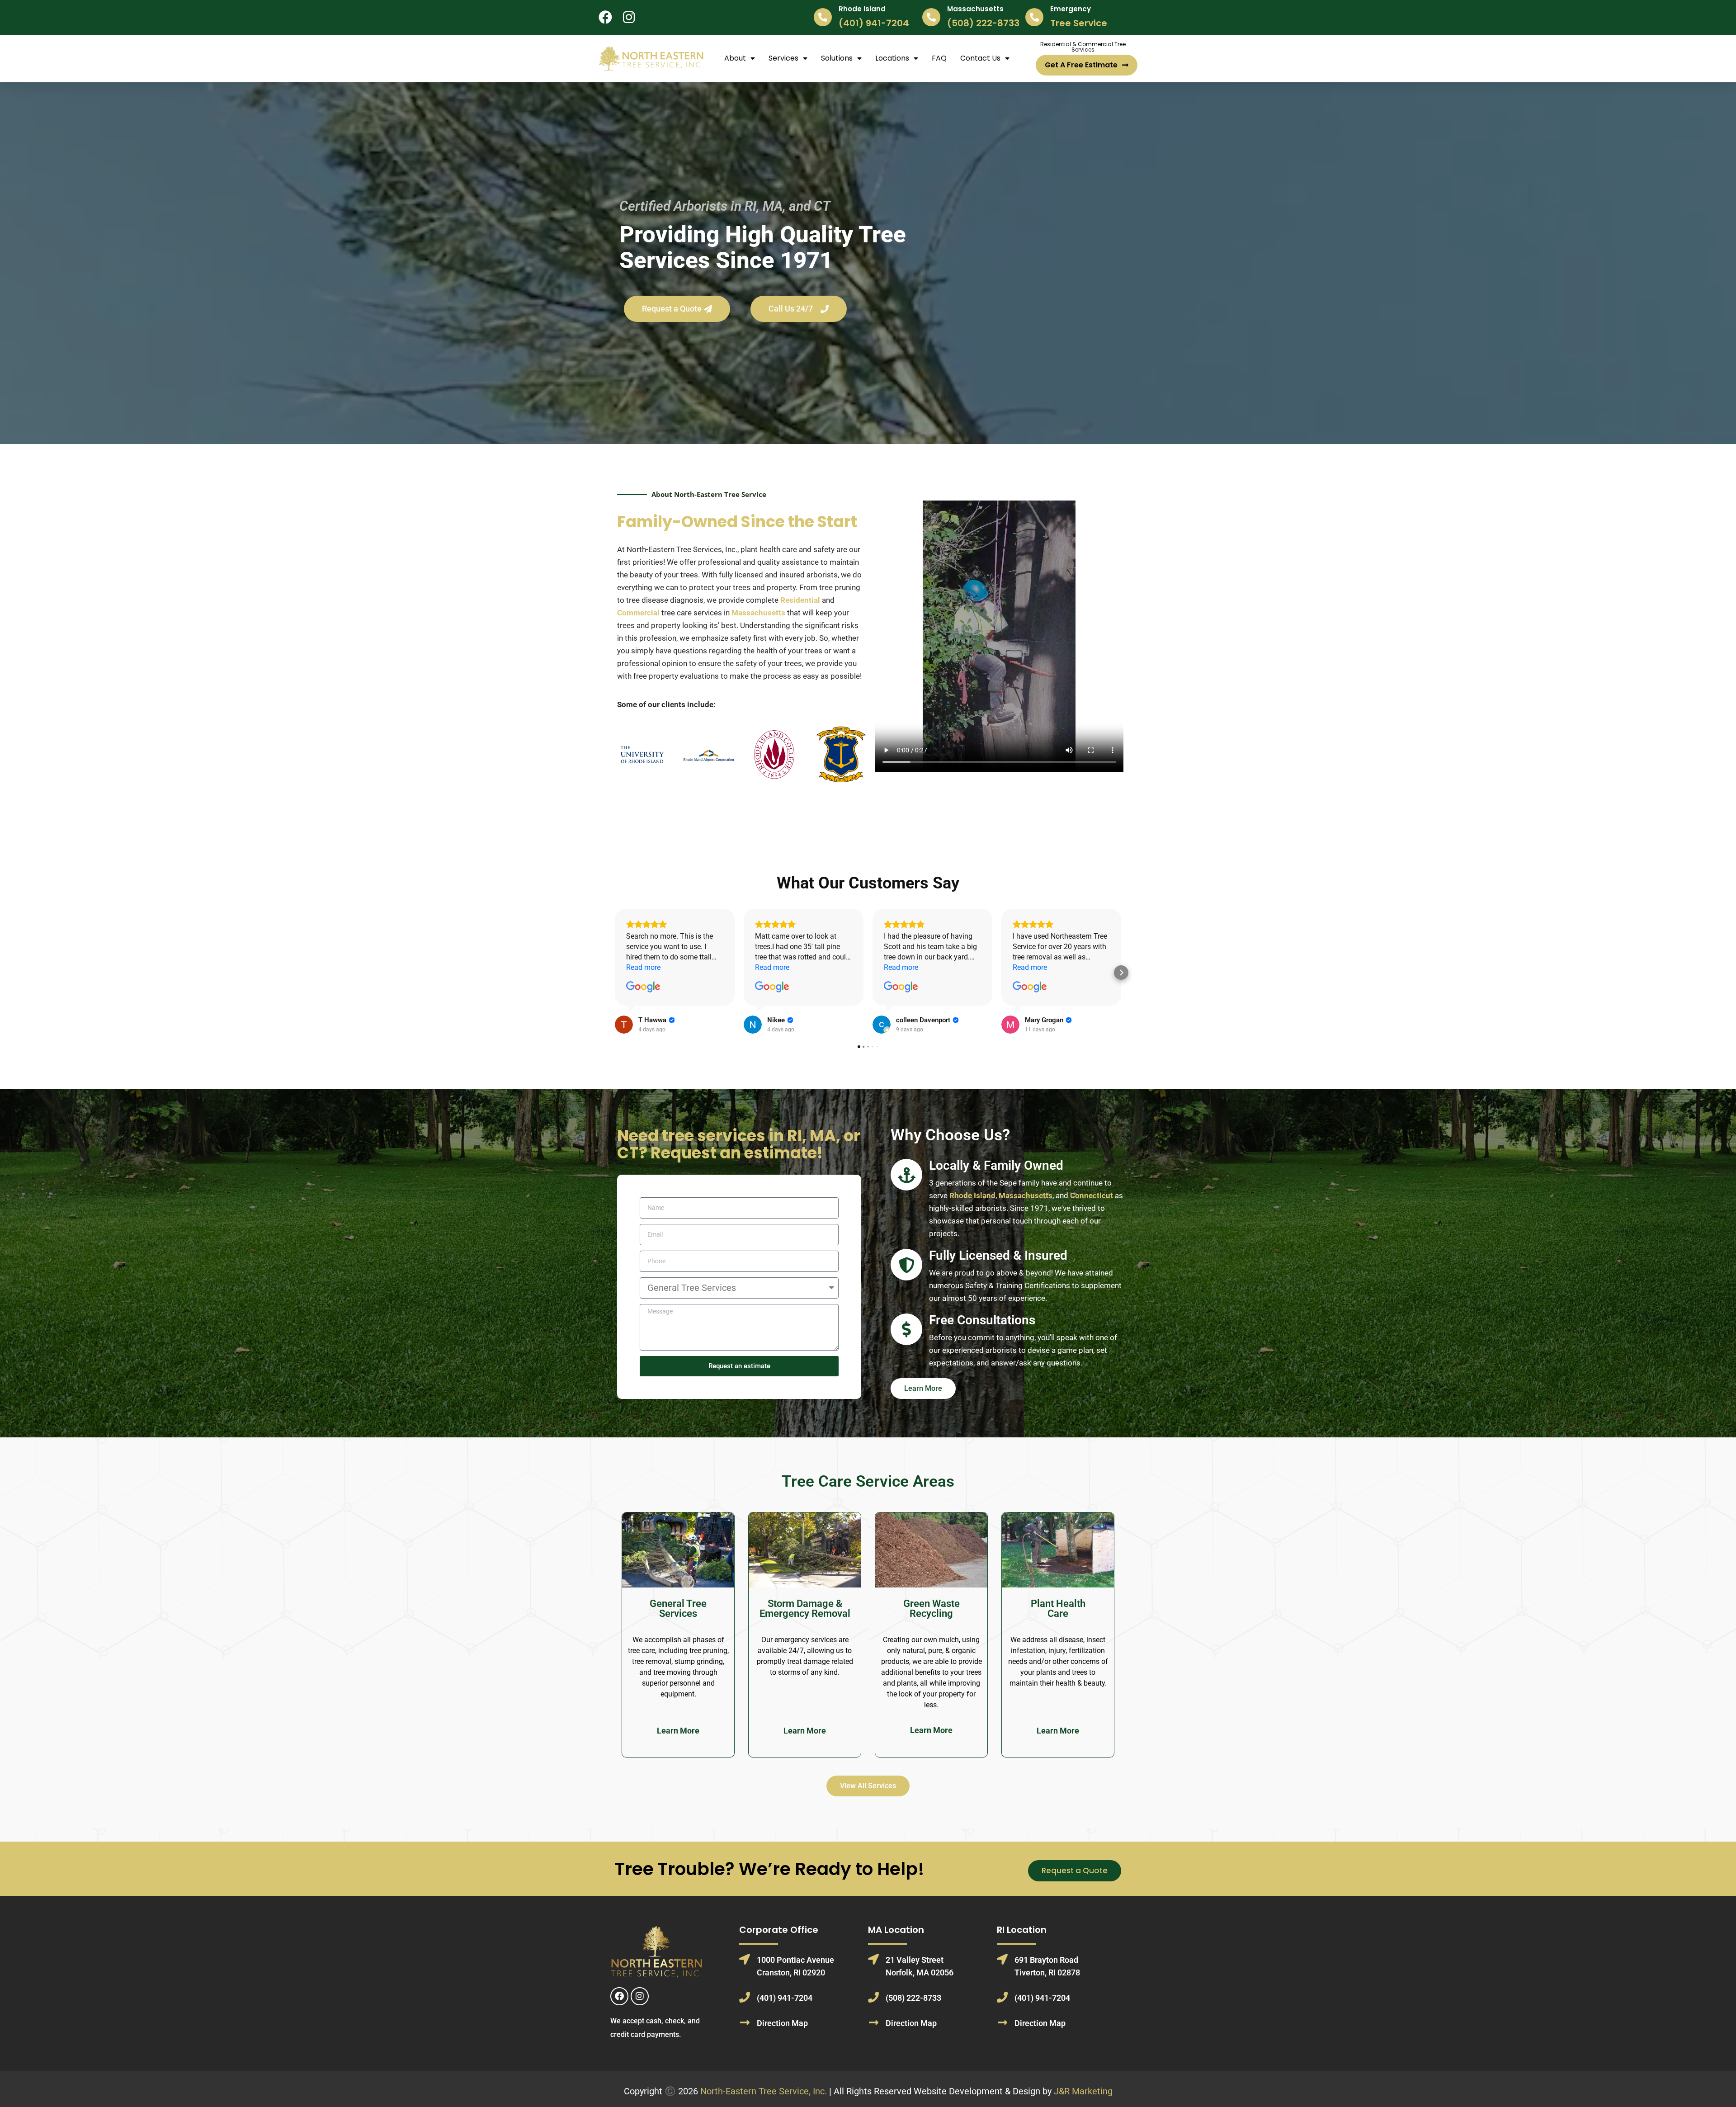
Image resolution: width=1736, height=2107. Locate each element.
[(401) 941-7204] (745, 1997)
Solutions (837, 58)
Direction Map (782, 2023)
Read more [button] (643, 967)
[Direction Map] (745, 2022)
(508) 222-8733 (983, 23)
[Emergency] (1034, 17)
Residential (800, 600)
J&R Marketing (1083, 2091)
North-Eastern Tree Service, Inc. (764, 2091)
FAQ (939, 58)
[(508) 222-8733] (873, 1997)
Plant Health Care (1058, 1609)
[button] (615, 973)
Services (783, 58)
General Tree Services (678, 1609)
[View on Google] (643, 987)
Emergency (1071, 9)
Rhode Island (862, 9)
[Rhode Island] (823, 17)
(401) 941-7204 (874, 23)
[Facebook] (619, 1996)
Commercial (638, 613)
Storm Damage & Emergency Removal (805, 1609)
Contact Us (980, 58)
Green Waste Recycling (932, 1609)
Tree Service (1079, 23)
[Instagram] (640, 1996)
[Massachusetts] (931, 17)
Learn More (678, 1731)
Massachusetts (975, 9)
